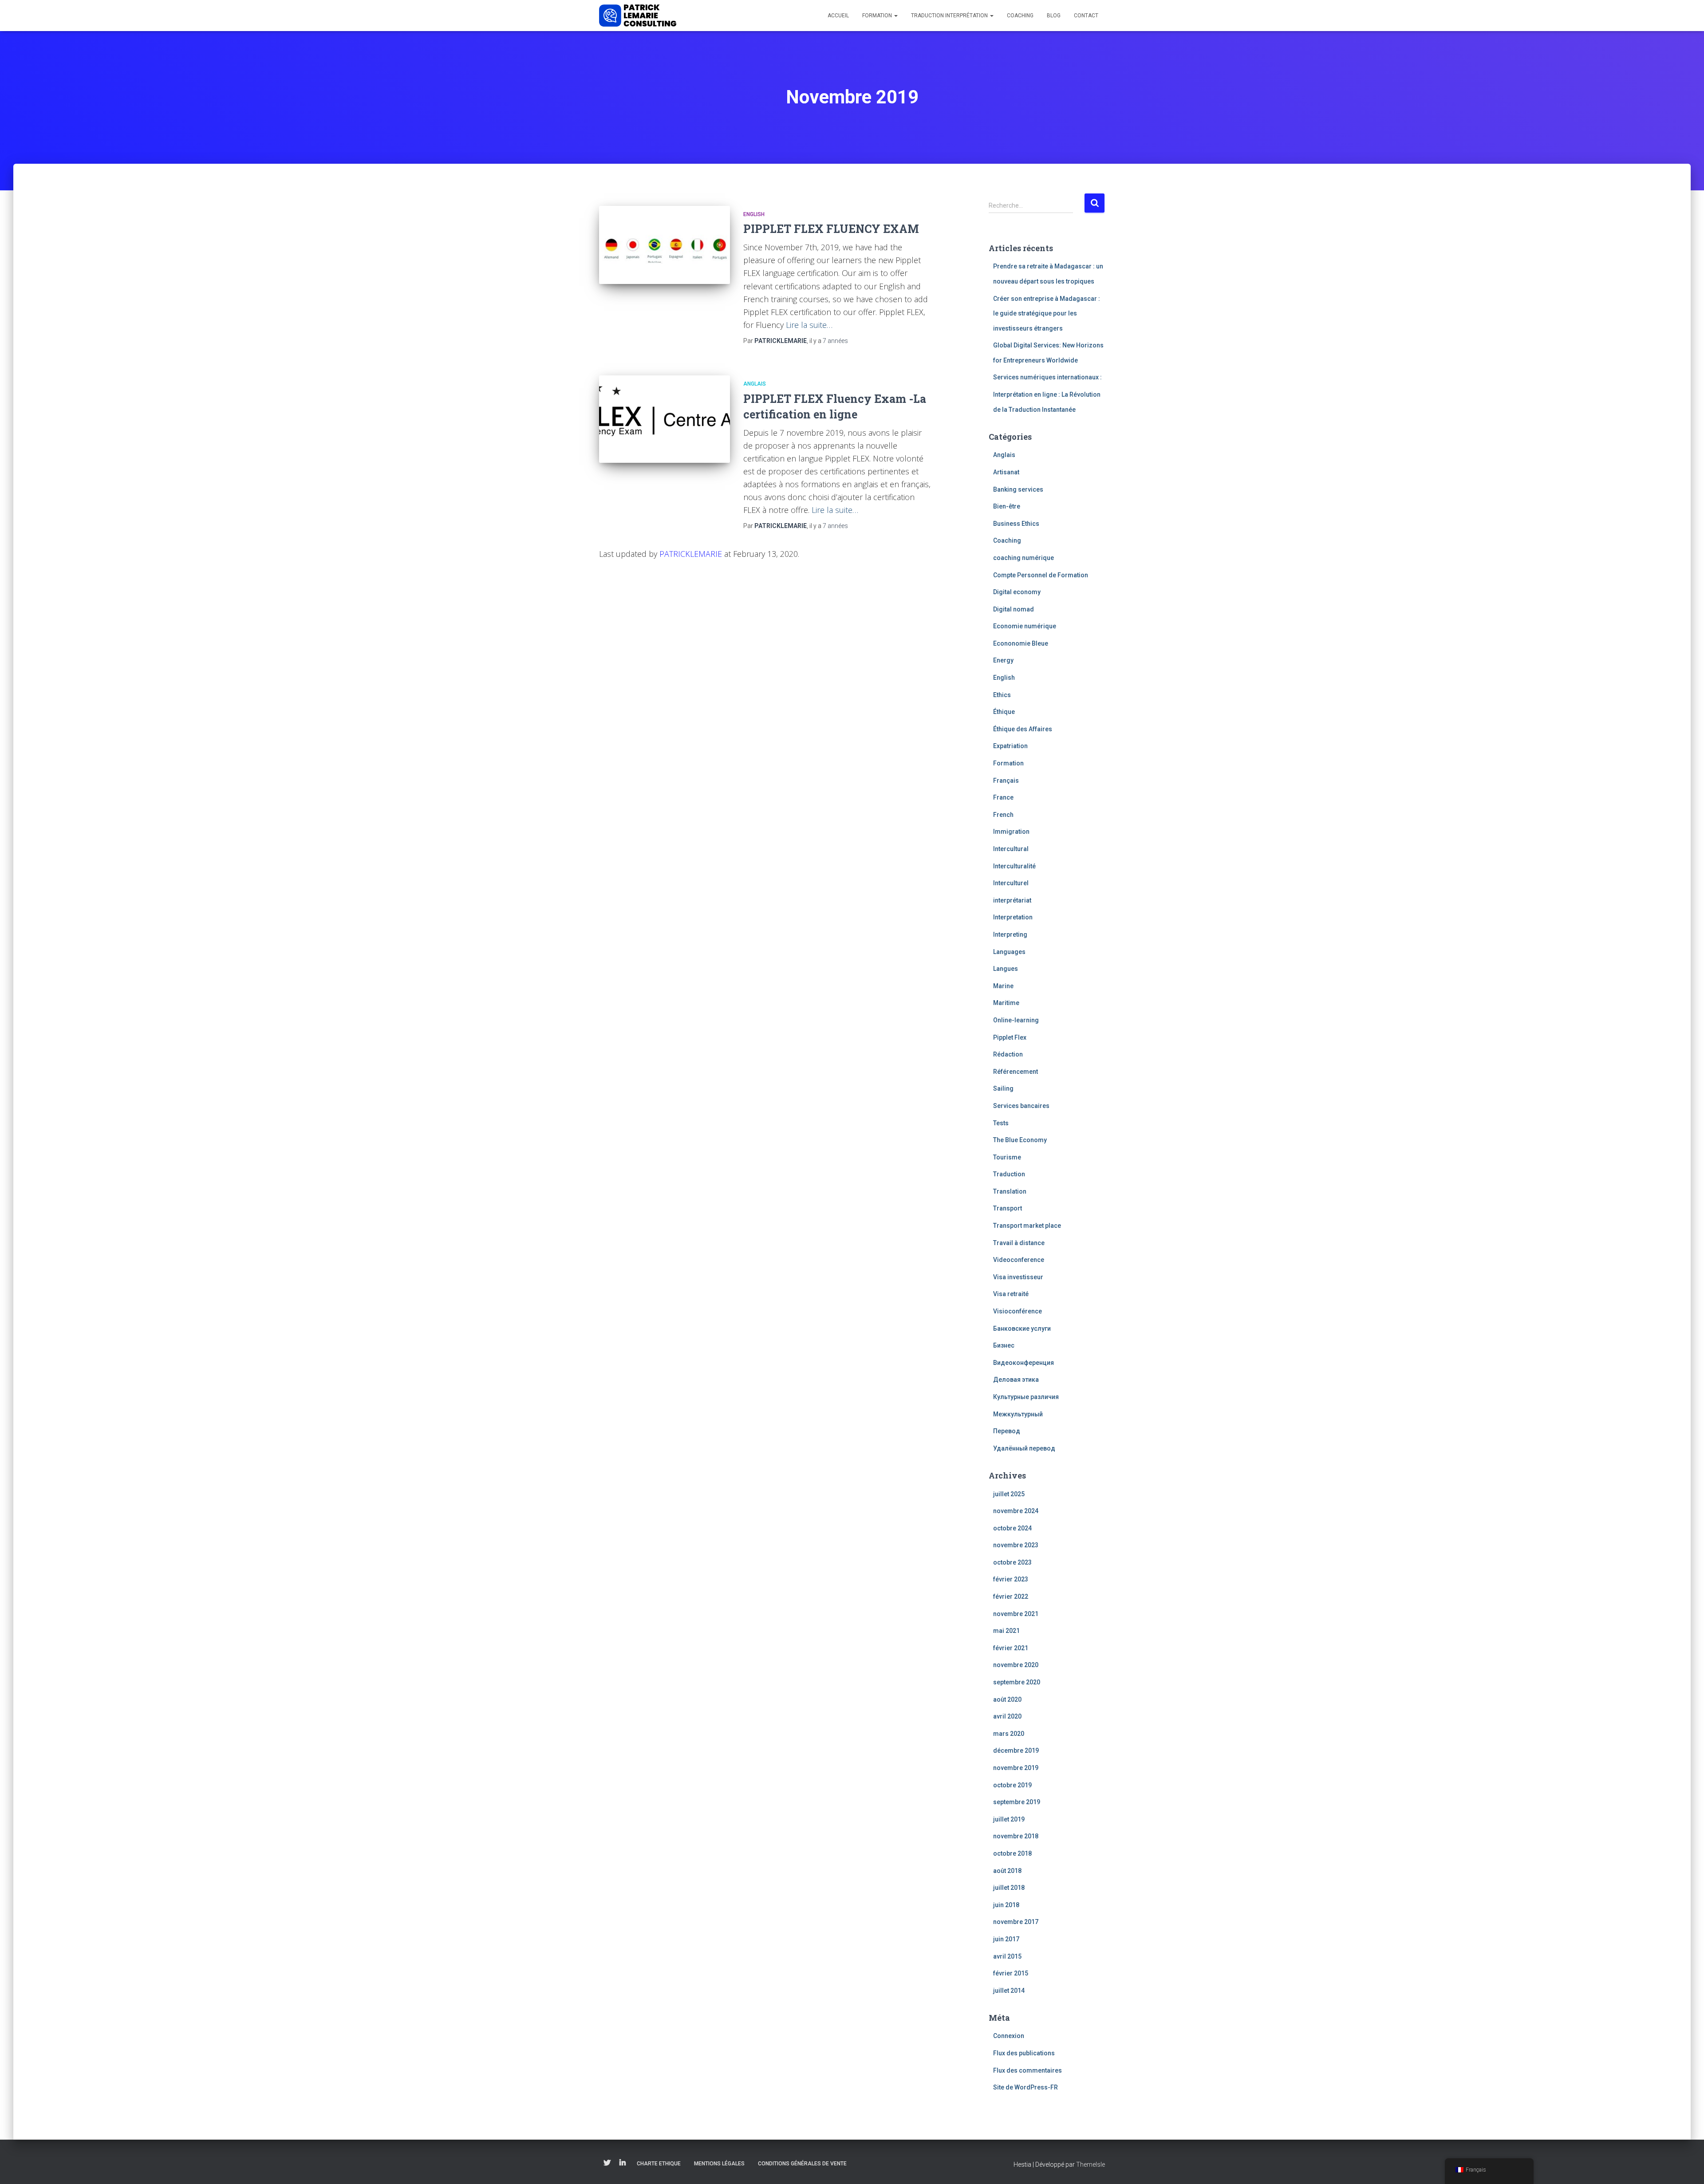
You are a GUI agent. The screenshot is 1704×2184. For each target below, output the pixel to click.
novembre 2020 (1016, 1665)
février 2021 (1011, 1648)
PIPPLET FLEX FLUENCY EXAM (831, 229)
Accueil (838, 16)
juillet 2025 (1009, 1494)
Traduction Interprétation (950, 16)
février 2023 (1011, 1579)
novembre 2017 (1016, 1922)
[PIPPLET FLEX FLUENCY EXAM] (665, 245)
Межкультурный (1018, 1414)
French (1003, 815)
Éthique (1004, 712)
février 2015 (1011, 1973)
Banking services (1018, 489)
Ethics (1002, 695)
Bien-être (1007, 506)
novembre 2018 (1016, 1836)
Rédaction (1008, 1054)
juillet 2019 (1009, 1819)
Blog (1054, 16)
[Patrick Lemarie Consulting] (638, 16)
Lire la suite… (809, 325)
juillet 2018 (1009, 1888)
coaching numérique (1024, 558)
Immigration (1011, 832)
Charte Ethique (659, 2164)
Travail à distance (1019, 1243)
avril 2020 (1007, 1716)
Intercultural (1011, 849)
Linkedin (623, 2163)
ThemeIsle (1091, 2164)
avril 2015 (1007, 1956)
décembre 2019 (1016, 1750)
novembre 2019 (1016, 1768)
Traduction (1009, 1174)
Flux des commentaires (1028, 2070)
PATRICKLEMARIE (691, 554)
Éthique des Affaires (1023, 729)
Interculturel (1011, 883)
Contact (1086, 16)
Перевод (1007, 1431)
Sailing (1003, 1088)
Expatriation (1010, 746)
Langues (1006, 969)
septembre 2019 (1017, 1802)
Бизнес (1004, 1345)
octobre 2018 (1012, 1853)
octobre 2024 (1012, 1528)
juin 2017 (1006, 1939)
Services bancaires (1021, 1106)
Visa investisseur (1018, 1277)
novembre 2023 (1016, 1545)
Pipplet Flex (1010, 1037)
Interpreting (1010, 934)
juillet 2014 (1009, 1991)
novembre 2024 (1016, 1511)
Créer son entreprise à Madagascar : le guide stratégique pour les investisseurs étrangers (1047, 313)
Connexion (1009, 2036)
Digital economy (1017, 592)
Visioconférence (1018, 1311)
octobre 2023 (1012, 1562)
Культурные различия (1026, 1397)
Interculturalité (1014, 866)
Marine (1003, 986)
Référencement (1016, 1072)
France (1003, 797)
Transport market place (1027, 1226)
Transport (1008, 1208)
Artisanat (1006, 472)
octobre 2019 (1012, 1785)
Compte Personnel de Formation (1041, 575)
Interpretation (1013, 917)
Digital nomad (1014, 609)
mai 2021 (1006, 1631)
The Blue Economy (1020, 1140)
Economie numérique (1025, 626)
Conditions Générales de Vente (802, 2164)
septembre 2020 (1017, 1682)
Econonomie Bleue (1021, 643)
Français (1006, 781)
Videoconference (1019, 1260)
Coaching (1020, 16)
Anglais (755, 384)
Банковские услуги (1022, 1329)
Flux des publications (1024, 2053)
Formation (878, 16)
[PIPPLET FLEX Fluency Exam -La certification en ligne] (665, 419)
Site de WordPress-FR (1026, 2087)
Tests (1001, 1123)
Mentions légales (719, 2164)
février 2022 (1011, 1597)
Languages (1009, 952)
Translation (1010, 1191)
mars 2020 (1009, 1734)
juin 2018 (1006, 1905)
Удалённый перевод (1024, 1448)
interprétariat (1012, 900)
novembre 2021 (1016, 1614)
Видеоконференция (1024, 1363)
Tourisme (1007, 1157)
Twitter (607, 2163)
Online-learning (1016, 1020)
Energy (1003, 660)
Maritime (1006, 1003)
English (754, 214)
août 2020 (1007, 1699)
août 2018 (1007, 1871)
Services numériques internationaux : (1047, 377)
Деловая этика (1016, 1380)
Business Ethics (1016, 524)
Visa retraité (1011, 1294)
